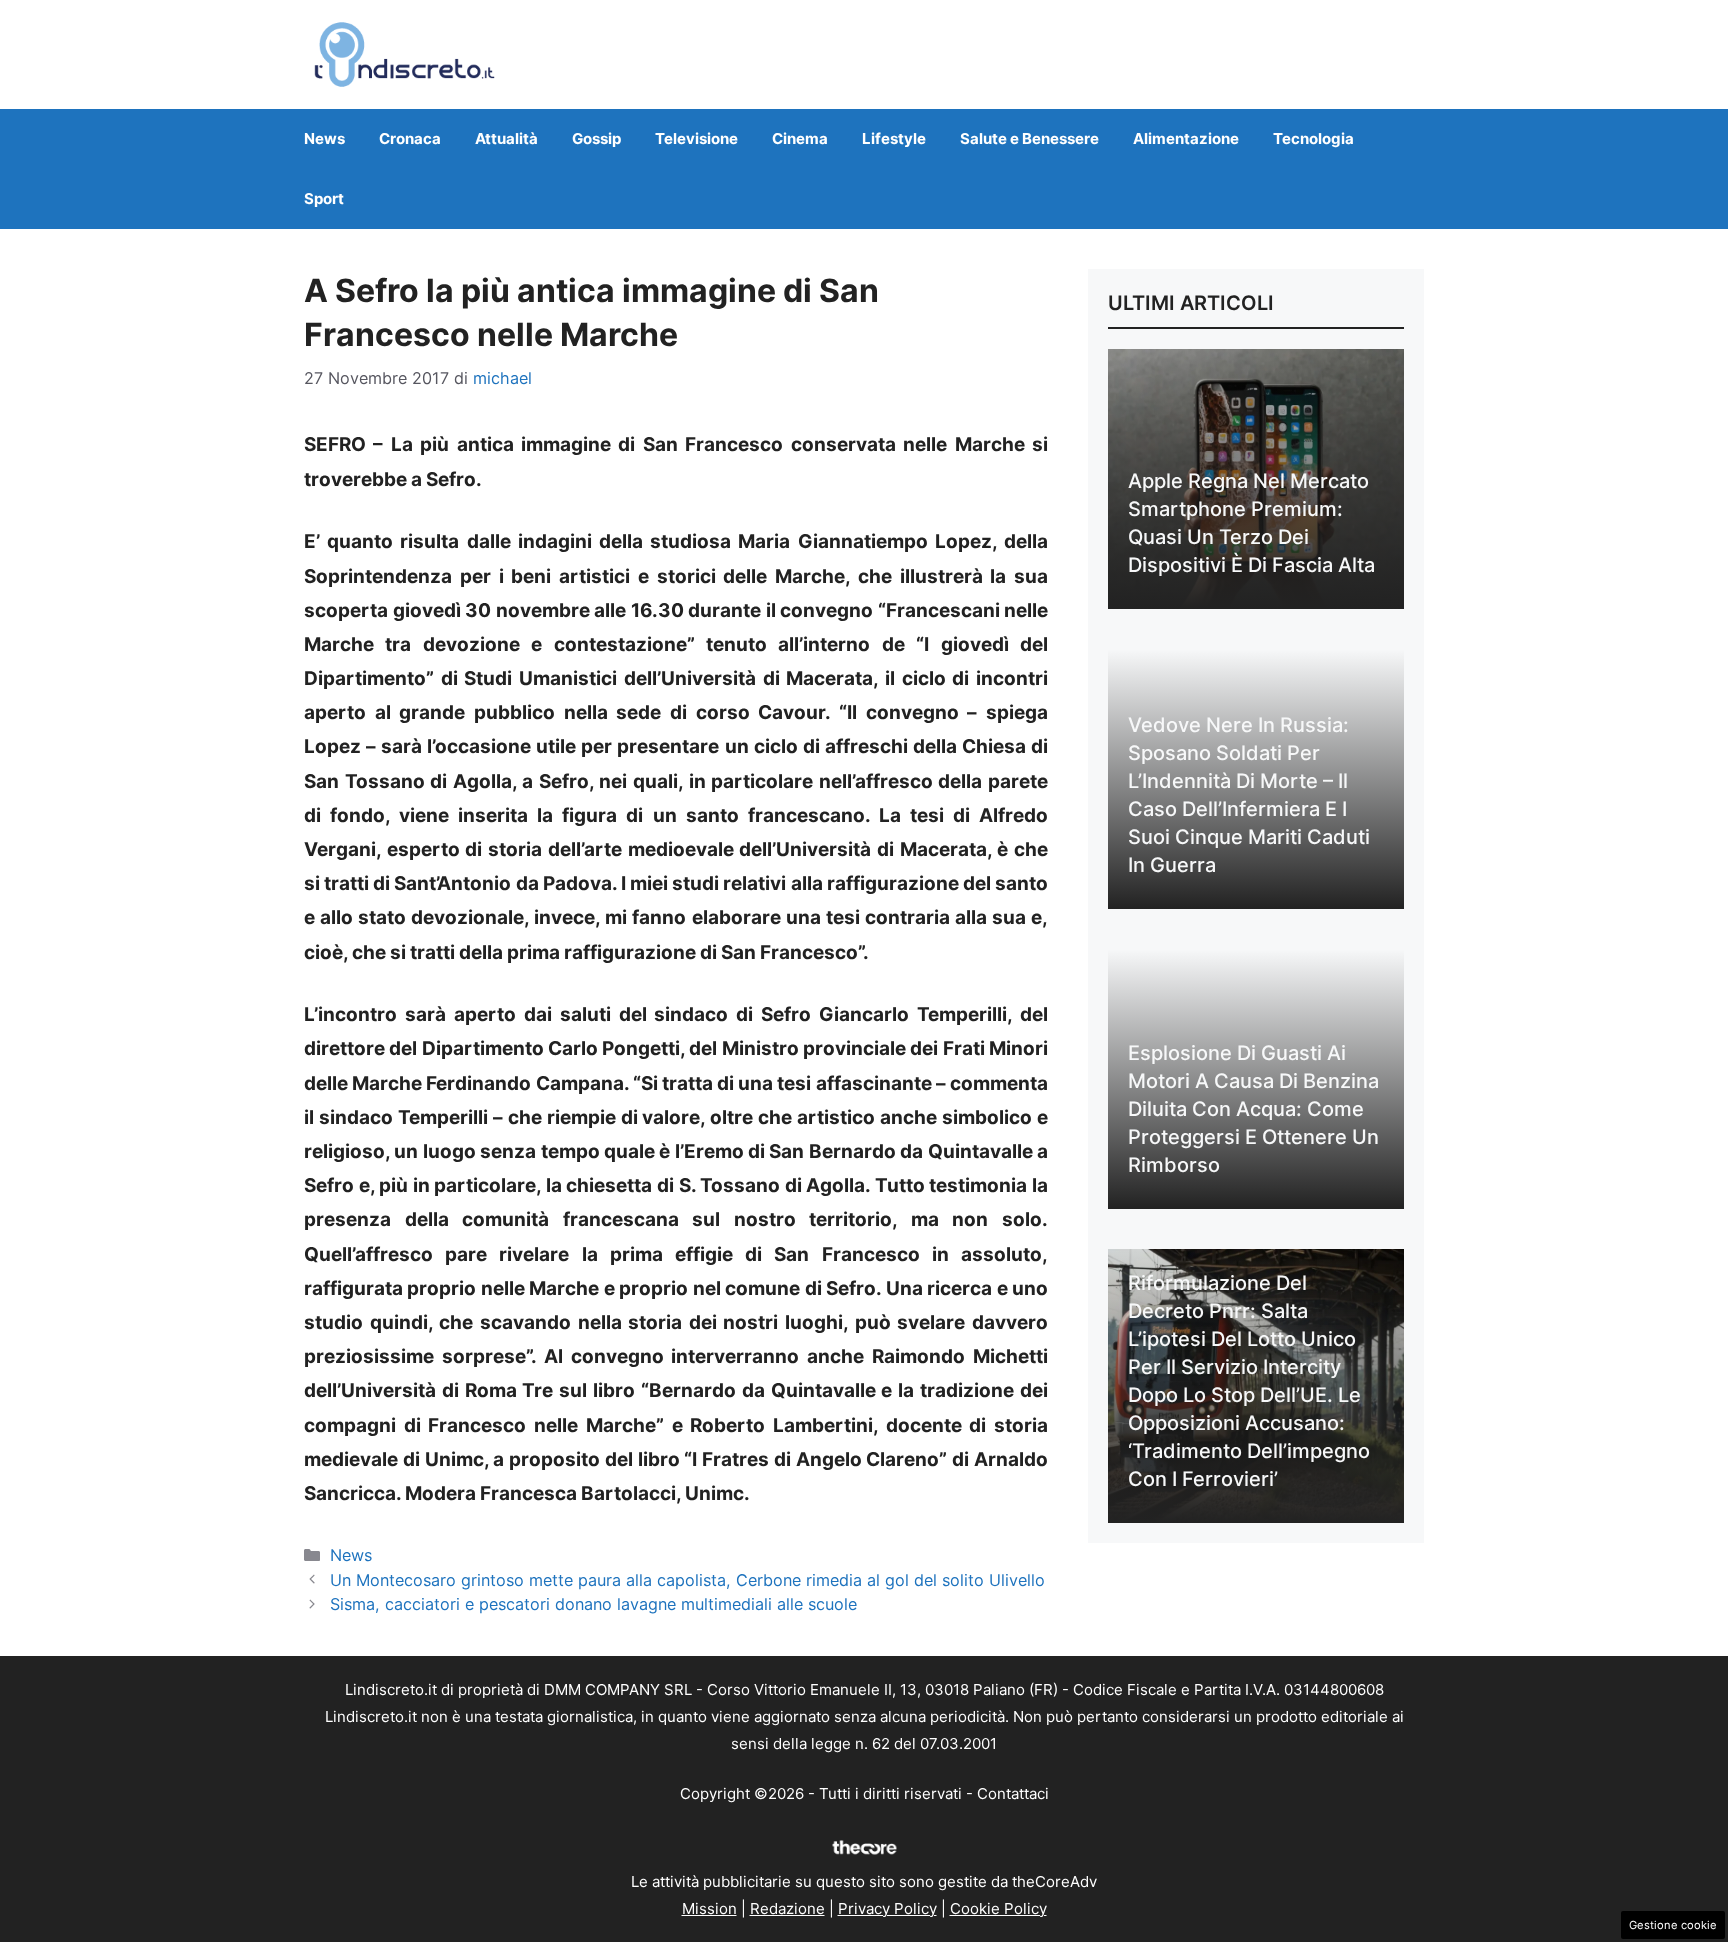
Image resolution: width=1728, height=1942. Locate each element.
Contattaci (1013, 1793)
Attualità (506, 138)
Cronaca (410, 138)
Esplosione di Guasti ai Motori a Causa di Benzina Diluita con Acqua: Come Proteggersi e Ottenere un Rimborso (1253, 1109)
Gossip (596, 138)
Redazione (787, 1908)
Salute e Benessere (1029, 138)
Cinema (800, 138)
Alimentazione (1186, 138)
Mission (709, 1908)
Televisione (696, 138)
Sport (324, 198)
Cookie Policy (998, 1908)
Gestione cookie (1673, 1925)
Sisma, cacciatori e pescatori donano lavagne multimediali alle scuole (593, 1604)
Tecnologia (1313, 138)
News (324, 138)
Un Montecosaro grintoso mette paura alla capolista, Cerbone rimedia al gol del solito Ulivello (687, 1580)
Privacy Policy (887, 1908)
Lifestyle (894, 138)
